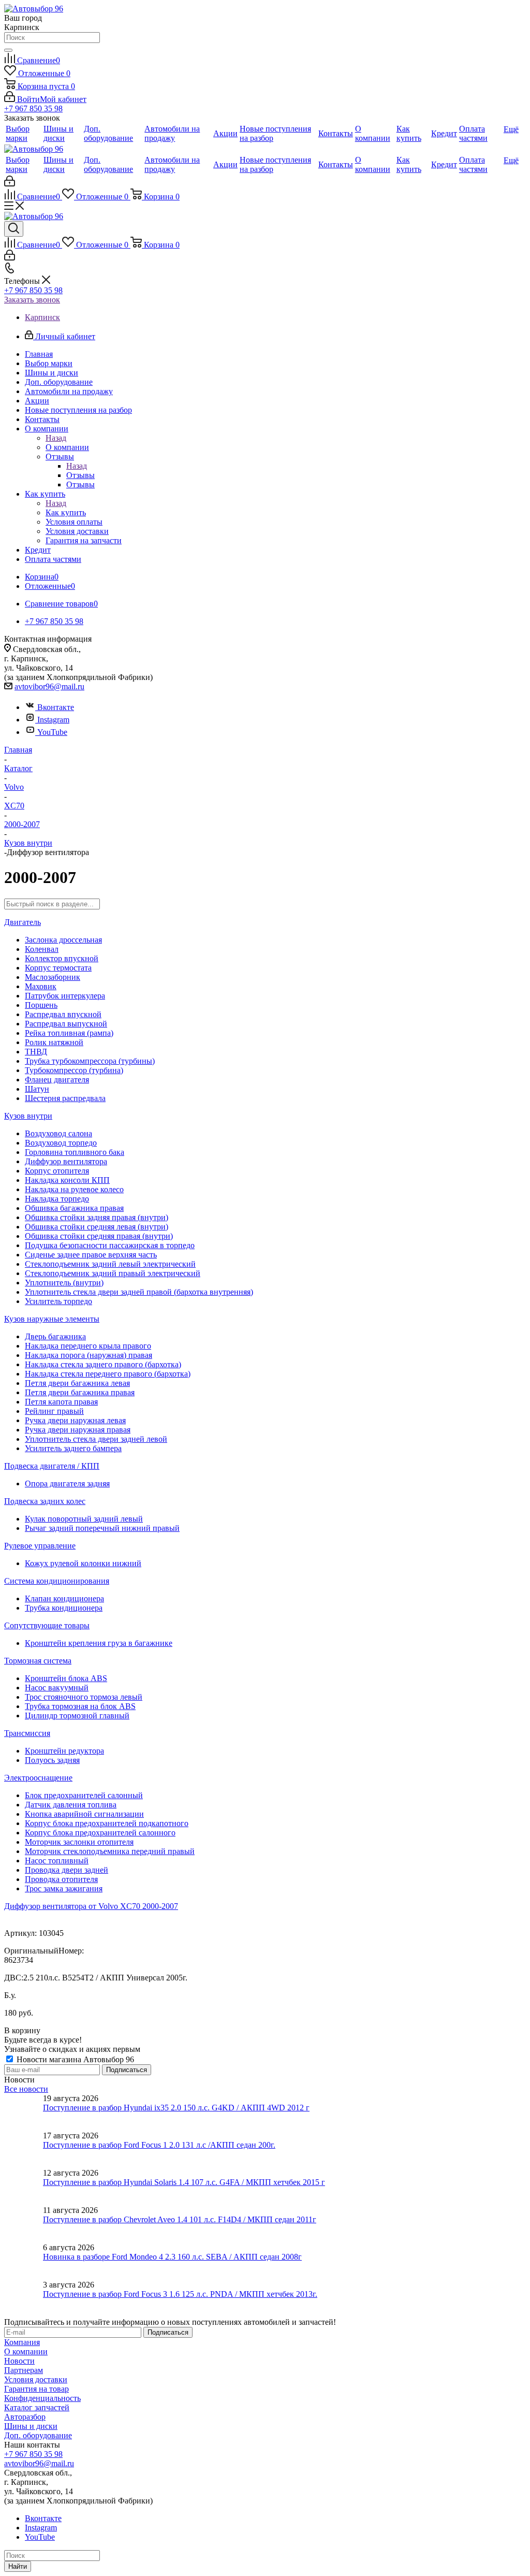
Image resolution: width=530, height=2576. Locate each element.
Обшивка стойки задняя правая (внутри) (97, 1217)
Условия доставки (36, 2379)
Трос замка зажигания (64, 1888)
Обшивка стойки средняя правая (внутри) (99, 1236)
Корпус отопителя (57, 1171)
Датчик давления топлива (71, 1805)
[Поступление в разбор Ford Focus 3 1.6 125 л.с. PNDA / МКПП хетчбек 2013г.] (24, 2299)
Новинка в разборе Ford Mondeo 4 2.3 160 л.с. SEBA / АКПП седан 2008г (172, 2257)
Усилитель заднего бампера (73, 1448)
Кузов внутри (28, 1116)
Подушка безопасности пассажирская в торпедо (110, 1245)
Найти (18, 2566)
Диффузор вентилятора (66, 1161)
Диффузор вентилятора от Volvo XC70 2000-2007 (91, 1906)
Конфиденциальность (42, 2398)
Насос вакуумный (57, 1688)
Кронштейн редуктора (64, 1751)
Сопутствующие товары (47, 1625)
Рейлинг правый (54, 1411)
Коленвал (42, 949)
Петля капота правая (61, 1402)
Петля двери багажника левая (77, 1383)
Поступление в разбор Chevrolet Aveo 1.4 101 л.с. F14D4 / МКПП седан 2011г (180, 2219)
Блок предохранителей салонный (84, 1795)
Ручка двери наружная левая (75, 1420)
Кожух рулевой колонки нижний (83, 1563)
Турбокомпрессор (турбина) (74, 1070)
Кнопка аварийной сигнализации (84, 1814)
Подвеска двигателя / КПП (52, 1466)
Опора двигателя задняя (67, 1484)
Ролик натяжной (54, 1042)
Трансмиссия (27, 1733)
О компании (67, 447)
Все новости (26, 2089)
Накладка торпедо (57, 1199)
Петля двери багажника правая (80, 1392)
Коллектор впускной (62, 958)
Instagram (53, 720)
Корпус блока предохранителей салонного (100, 1833)
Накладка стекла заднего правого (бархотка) (103, 1364)
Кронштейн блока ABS (66, 1678)
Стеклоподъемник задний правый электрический (113, 1273)
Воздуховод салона (58, 1133)
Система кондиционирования (57, 1581)
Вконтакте (56, 707)
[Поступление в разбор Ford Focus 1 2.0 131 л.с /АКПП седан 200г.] (24, 2150)
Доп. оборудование (38, 2435)
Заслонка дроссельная (63, 940)
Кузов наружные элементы (52, 1319)
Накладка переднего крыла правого (88, 1346)
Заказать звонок (32, 300)
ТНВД (36, 1052)
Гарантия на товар (36, 2389)
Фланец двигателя (57, 1080)
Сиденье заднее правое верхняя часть (91, 1255)
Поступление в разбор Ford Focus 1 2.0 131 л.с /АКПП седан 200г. (159, 2145)
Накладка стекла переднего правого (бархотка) (108, 1374)
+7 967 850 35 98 (33, 108)
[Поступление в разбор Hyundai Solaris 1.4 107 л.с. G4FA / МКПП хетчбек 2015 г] (24, 2187)
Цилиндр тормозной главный (77, 1716)
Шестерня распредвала (65, 1098)
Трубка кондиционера (64, 1608)
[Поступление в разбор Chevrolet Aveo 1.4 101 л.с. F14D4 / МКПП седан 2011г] (24, 2224)
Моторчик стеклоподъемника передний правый (110, 1851)
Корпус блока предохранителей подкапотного (107, 1823)
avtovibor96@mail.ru (49, 686)
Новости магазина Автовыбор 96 (74, 2059)
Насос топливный (57, 1861)
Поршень (41, 1005)
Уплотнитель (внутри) (64, 1283)
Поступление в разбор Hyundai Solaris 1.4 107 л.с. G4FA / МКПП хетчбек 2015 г (184, 2182)
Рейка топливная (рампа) (69, 1033)
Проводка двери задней (67, 1870)
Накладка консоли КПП (67, 1180)
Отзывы (80, 475)
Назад (56, 438)
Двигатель (23, 922)
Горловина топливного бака (75, 1152)
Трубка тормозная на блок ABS (80, 1706)
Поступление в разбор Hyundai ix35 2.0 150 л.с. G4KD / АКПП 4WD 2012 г (176, 2108)
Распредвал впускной (63, 1014)
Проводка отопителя (61, 1879)
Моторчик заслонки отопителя (79, 1842)
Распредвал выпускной (66, 1024)
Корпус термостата (58, 968)
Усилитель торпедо (58, 1301)
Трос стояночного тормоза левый (84, 1697)
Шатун (37, 1089)
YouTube (52, 732)
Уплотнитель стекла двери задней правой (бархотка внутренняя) (139, 1292)
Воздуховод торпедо (61, 1143)
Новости (19, 2361)
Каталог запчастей (37, 2407)
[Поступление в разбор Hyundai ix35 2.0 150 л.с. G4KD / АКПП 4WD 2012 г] (24, 2112)
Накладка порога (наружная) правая (89, 1355)
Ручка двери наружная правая (78, 1430)
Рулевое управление (40, 1546)
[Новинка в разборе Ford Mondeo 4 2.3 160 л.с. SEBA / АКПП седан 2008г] (24, 2262)
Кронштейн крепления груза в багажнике (99, 1643)
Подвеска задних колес (45, 1501)
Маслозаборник (53, 977)
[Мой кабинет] (10, 184)
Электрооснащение (38, 1778)
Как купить (66, 512)
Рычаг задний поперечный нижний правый (102, 1528)
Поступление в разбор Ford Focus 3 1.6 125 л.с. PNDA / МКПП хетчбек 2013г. (180, 2294)
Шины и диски (31, 2426)
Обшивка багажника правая (74, 1208)
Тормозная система (38, 1661)
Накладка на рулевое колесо (74, 1189)
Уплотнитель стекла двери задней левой (96, 1439)
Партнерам (24, 2370)
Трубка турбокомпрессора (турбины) (90, 1061)
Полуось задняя (52, 1760)
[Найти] (8, 50)
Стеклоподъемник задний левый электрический (110, 1264)
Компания (22, 2342)
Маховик (41, 986)
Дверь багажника (55, 1336)
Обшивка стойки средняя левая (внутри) (97, 1227)
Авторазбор (25, 2417)
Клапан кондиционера (64, 1598)
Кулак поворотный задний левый (84, 1519)
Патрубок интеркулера (65, 996)
